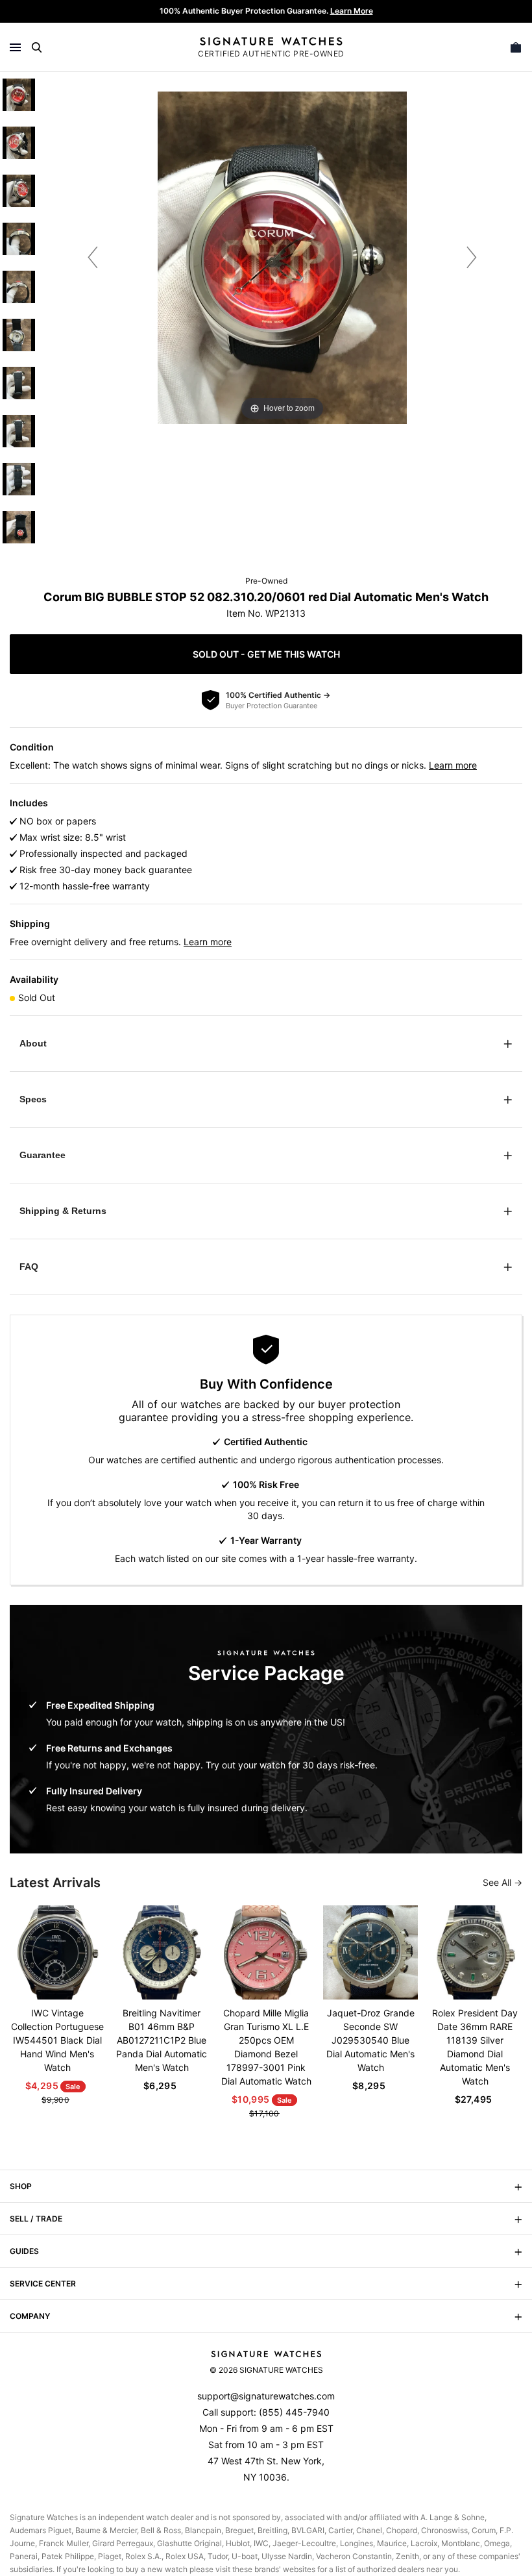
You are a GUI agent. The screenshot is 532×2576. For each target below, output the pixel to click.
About (33, 1043)
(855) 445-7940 (294, 2412)
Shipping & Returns (63, 1211)
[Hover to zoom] (282, 257)
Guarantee (42, 1155)
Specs (33, 1099)
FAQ (29, 1267)
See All (498, 1882)
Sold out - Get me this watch (266, 654)
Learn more (453, 765)
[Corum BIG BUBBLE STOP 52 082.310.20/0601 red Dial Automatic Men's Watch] (19, 95)
